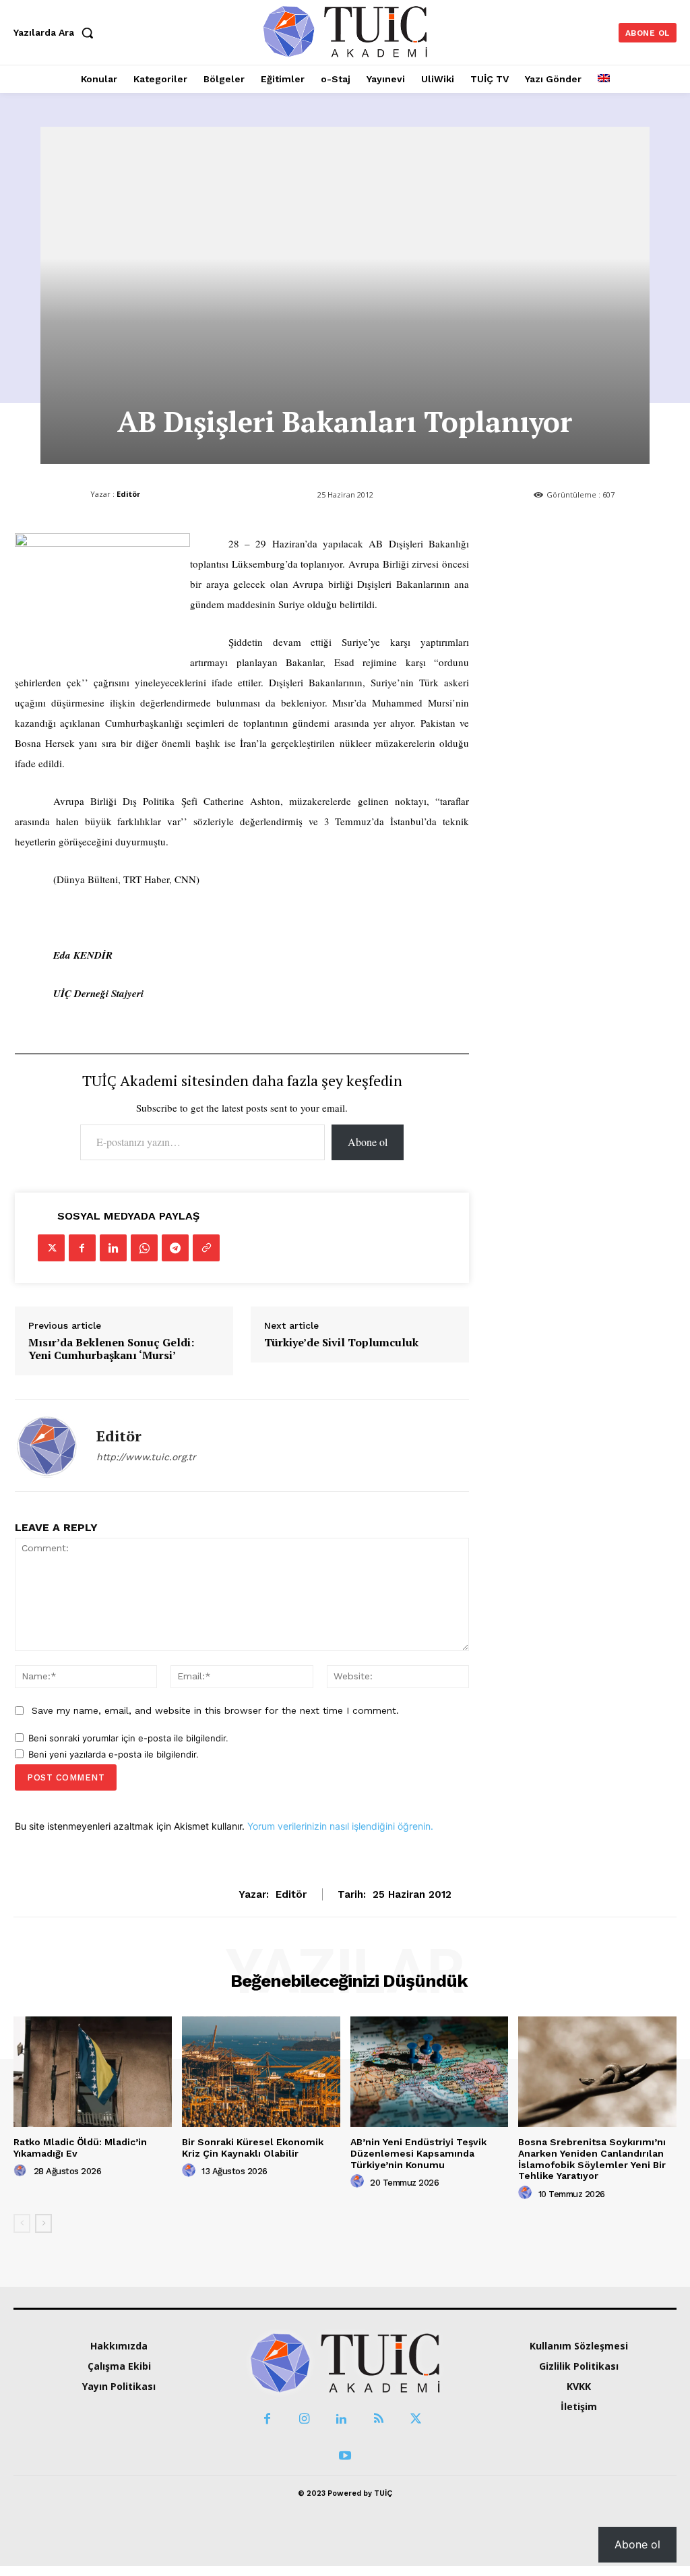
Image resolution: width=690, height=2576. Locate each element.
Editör (128, 494)
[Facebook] (82, 1248)
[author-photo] (22, 2171)
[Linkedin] (113, 1248)
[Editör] (47, 1445)
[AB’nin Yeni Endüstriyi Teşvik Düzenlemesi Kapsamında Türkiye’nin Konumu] (430, 2072)
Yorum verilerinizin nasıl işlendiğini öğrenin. (340, 1826)
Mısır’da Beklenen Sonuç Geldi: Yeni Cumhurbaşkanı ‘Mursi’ (111, 1349)
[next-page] (43, 2223)
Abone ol (368, 1142)
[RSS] (378, 2419)
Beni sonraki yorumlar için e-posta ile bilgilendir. (128, 1738)
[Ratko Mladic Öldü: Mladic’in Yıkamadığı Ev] (93, 2072)
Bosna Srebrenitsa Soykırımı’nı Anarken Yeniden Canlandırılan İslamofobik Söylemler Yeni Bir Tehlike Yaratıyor (592, 2159)
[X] (51, 1248)
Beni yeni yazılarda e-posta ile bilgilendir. (114, 1754)
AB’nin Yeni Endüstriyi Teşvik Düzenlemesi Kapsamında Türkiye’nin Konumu (418, 2153)
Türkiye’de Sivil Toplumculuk (341, 1343)
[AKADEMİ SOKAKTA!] (345, 31)
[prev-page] (22, 2223)
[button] (57, 32)
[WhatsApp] (144, 1248)
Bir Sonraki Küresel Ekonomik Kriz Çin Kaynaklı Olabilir (253, 2148)
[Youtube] (345, 2456)
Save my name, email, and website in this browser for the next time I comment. (215, 1710)
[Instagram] (304, 2419)
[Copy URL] (206, 1248)
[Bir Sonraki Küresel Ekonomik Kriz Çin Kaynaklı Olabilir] (261, 2072)
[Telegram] (175, 1248)
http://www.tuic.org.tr (146, 1457)
